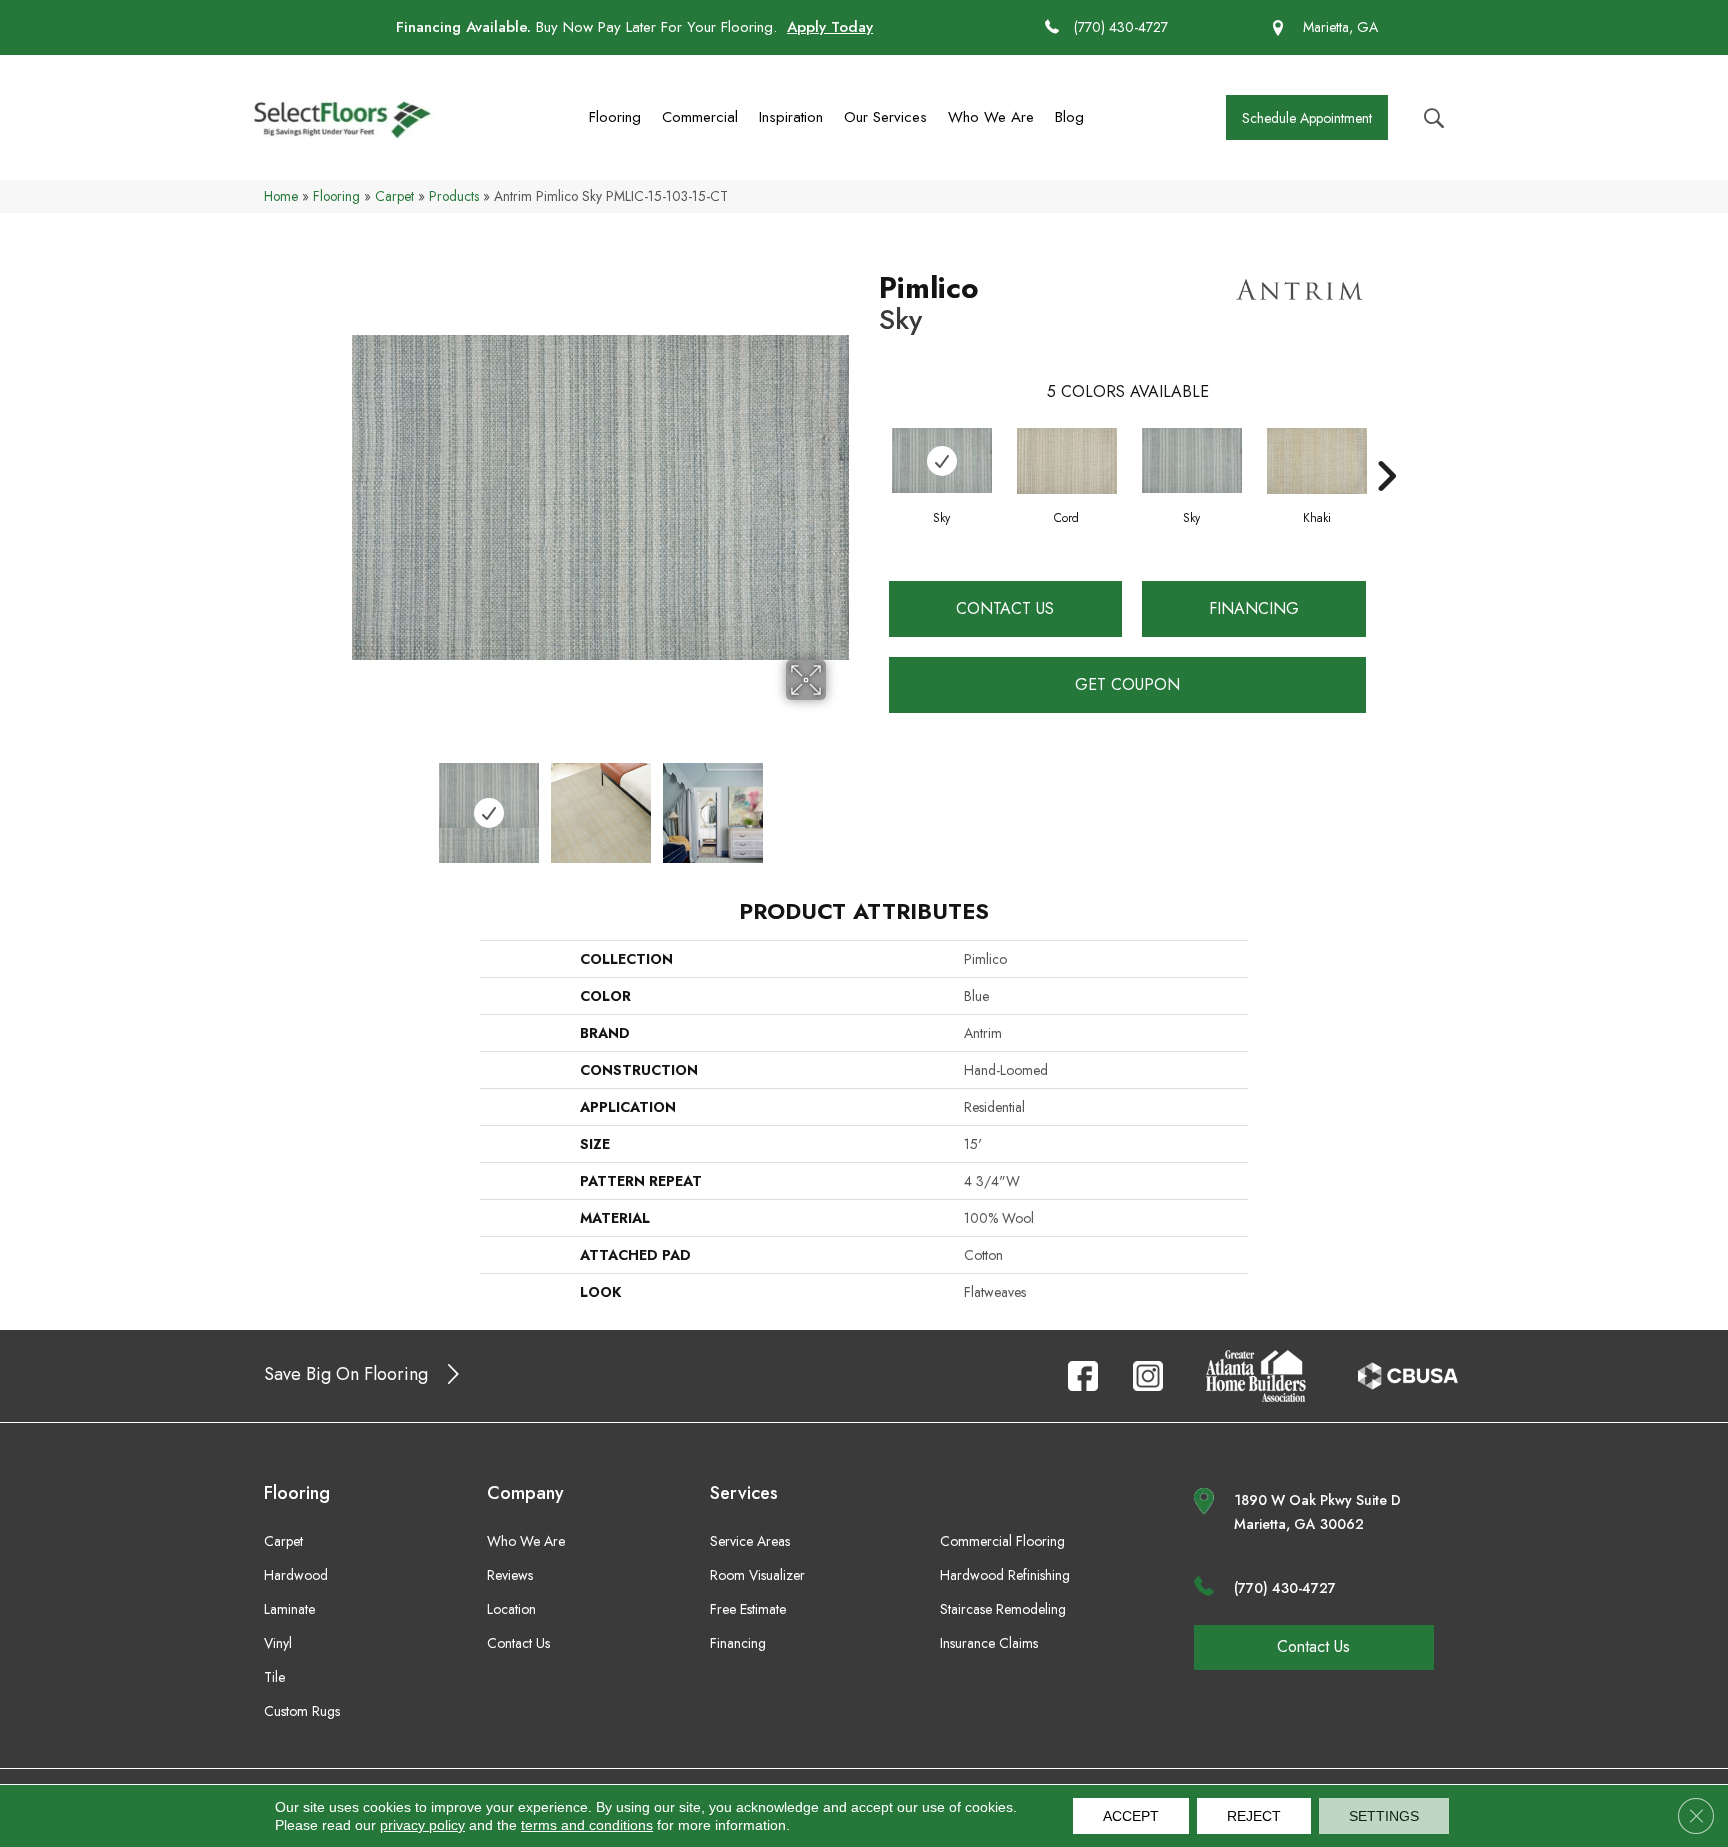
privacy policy (422, 1825)
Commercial (700, 117)
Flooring (615, 117)
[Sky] (942, 460)
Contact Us (1005, 608)
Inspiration (791, 117)
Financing (1254, 608)
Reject (1254, 1816)
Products (454, 196)
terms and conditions (587, 1825)
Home (281, 196)
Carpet (394, 196)
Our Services (885, 117)
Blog (1069, 117)
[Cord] (1067, 461)
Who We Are (991, 117)
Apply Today (830, 27)
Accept (1131, 1816)
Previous (362, 803)
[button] (1307, 117)
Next (839, 803)
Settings (1384, 1816)
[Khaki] (1317, 461)
